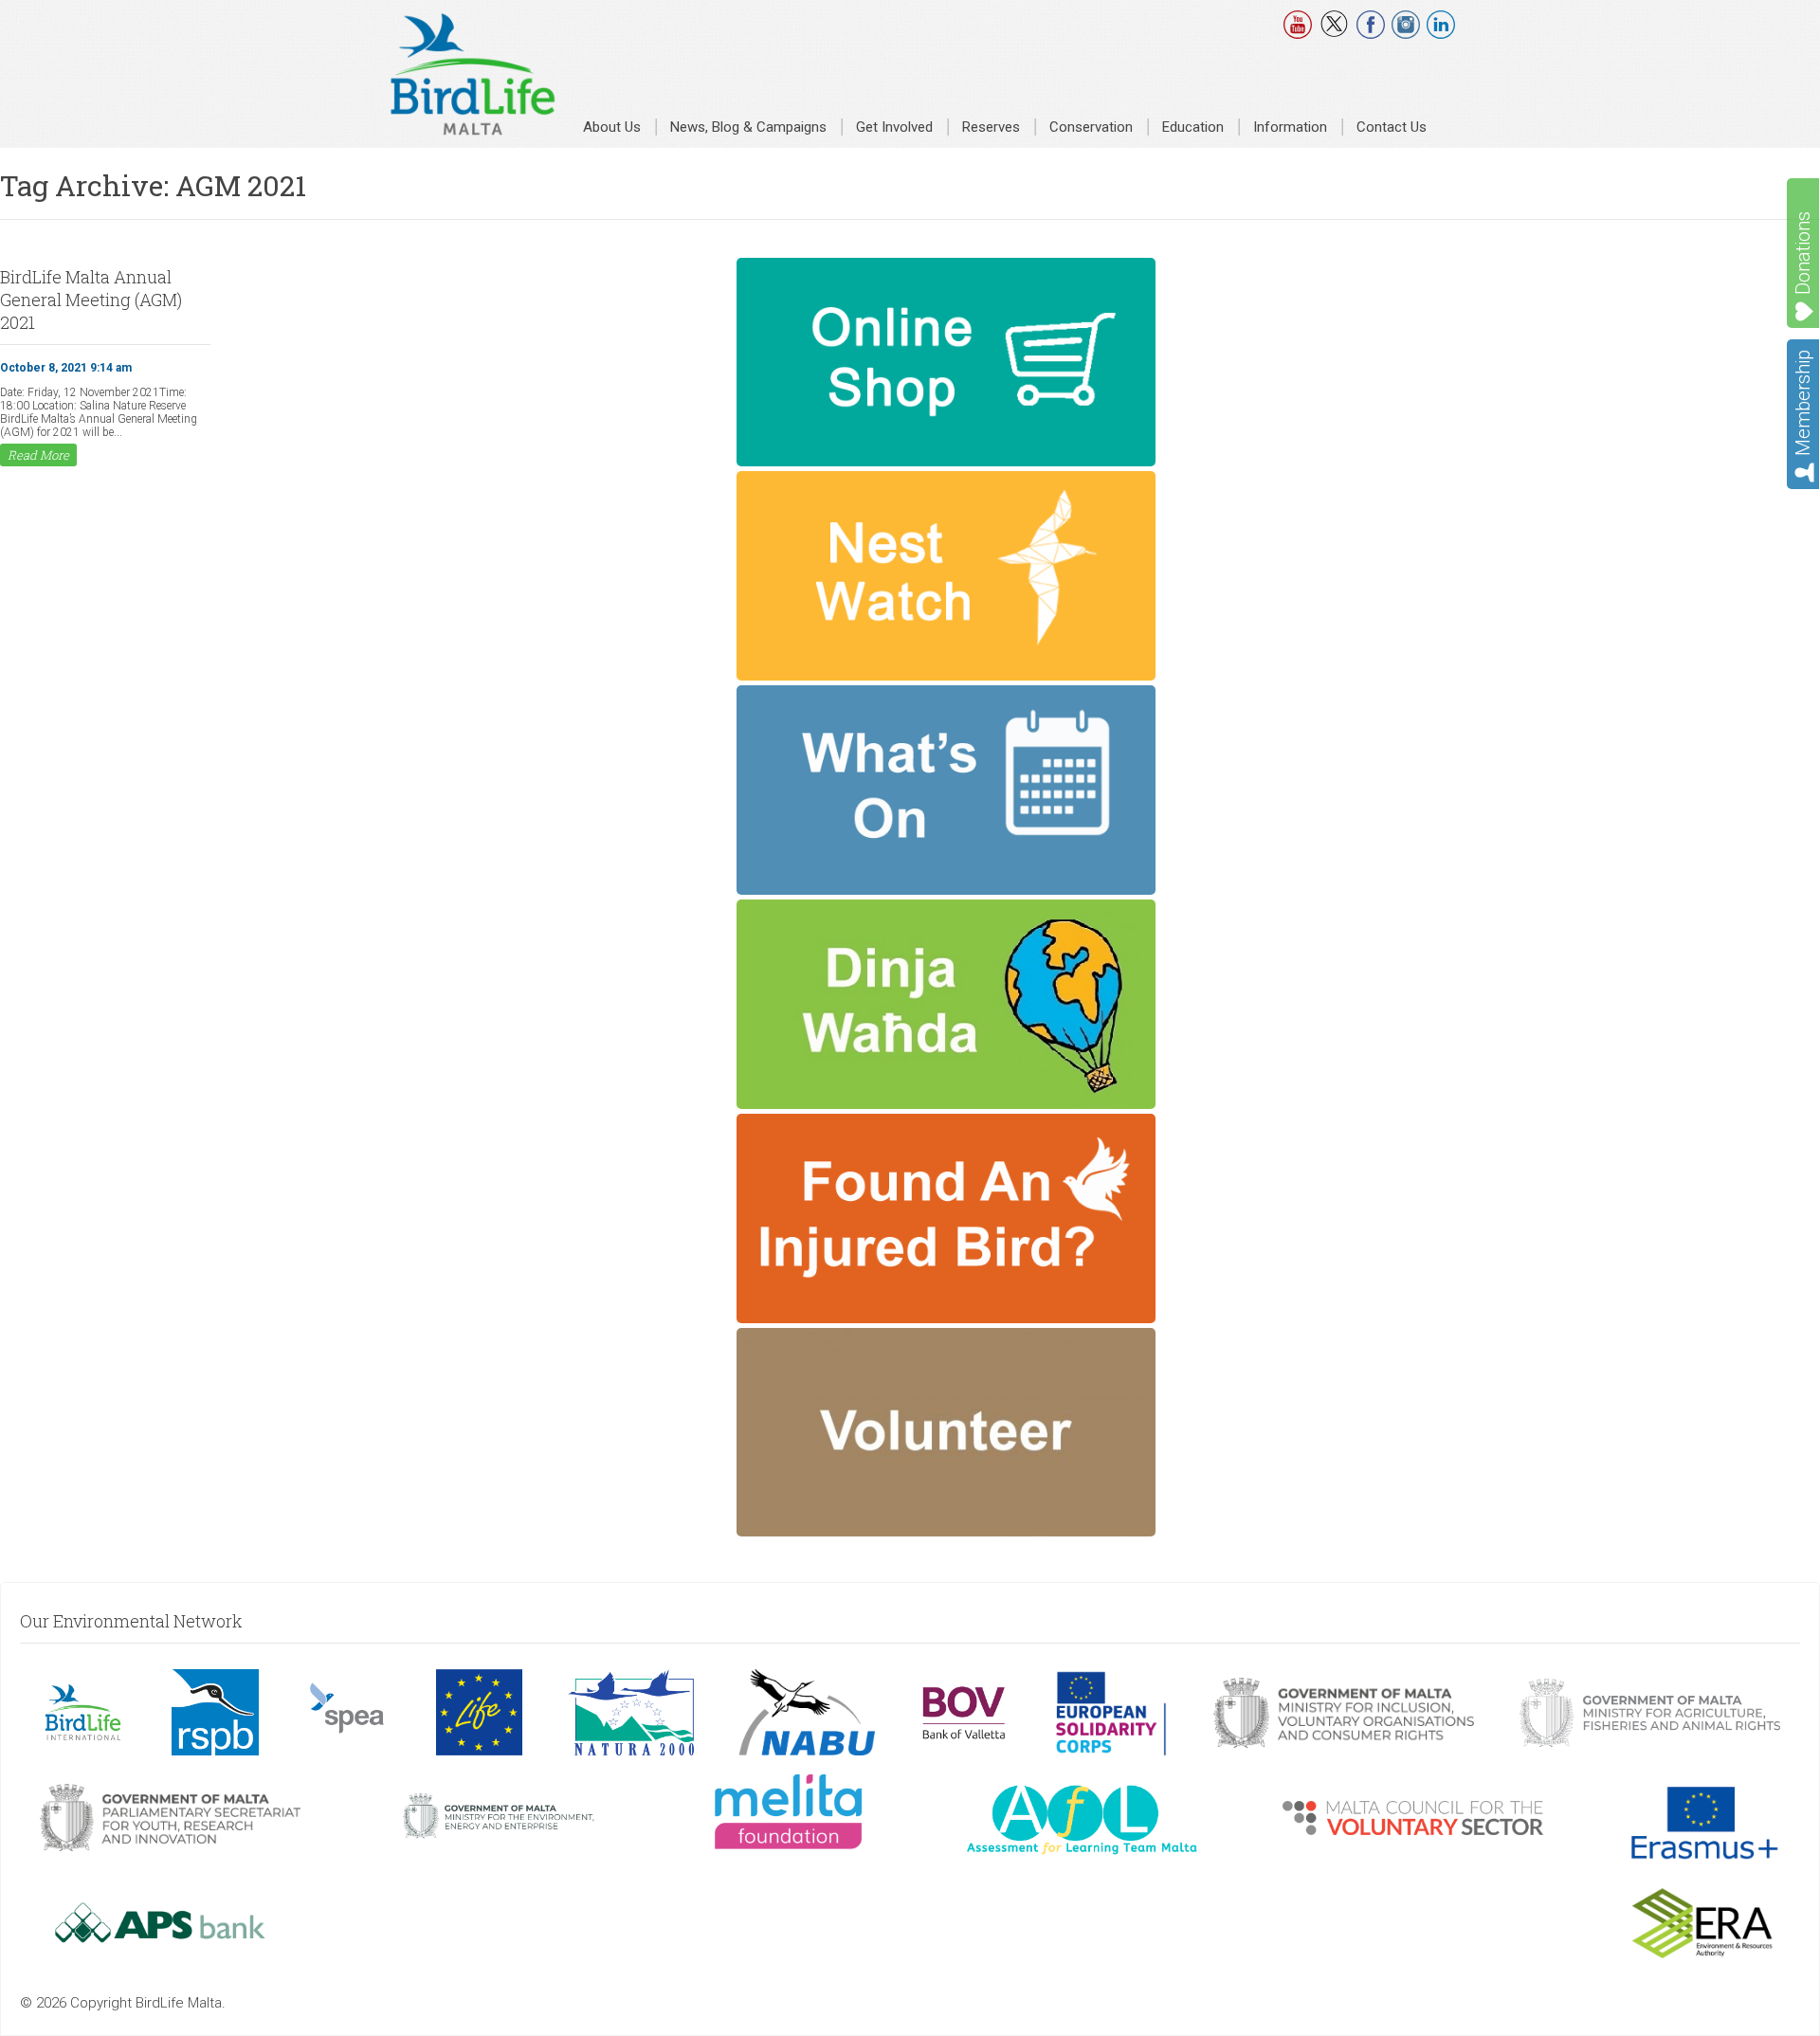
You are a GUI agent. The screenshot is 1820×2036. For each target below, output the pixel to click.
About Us (612, 127)
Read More (38, 455)
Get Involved (894, 127)
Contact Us (1392, 127)
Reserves (991, 127)
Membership (1803, 403)
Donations (1803, 253)
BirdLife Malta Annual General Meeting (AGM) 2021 (91, 300)
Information (1290, 127)
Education (1193, 127)
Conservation (1091, 127)
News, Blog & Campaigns (748, 127)
